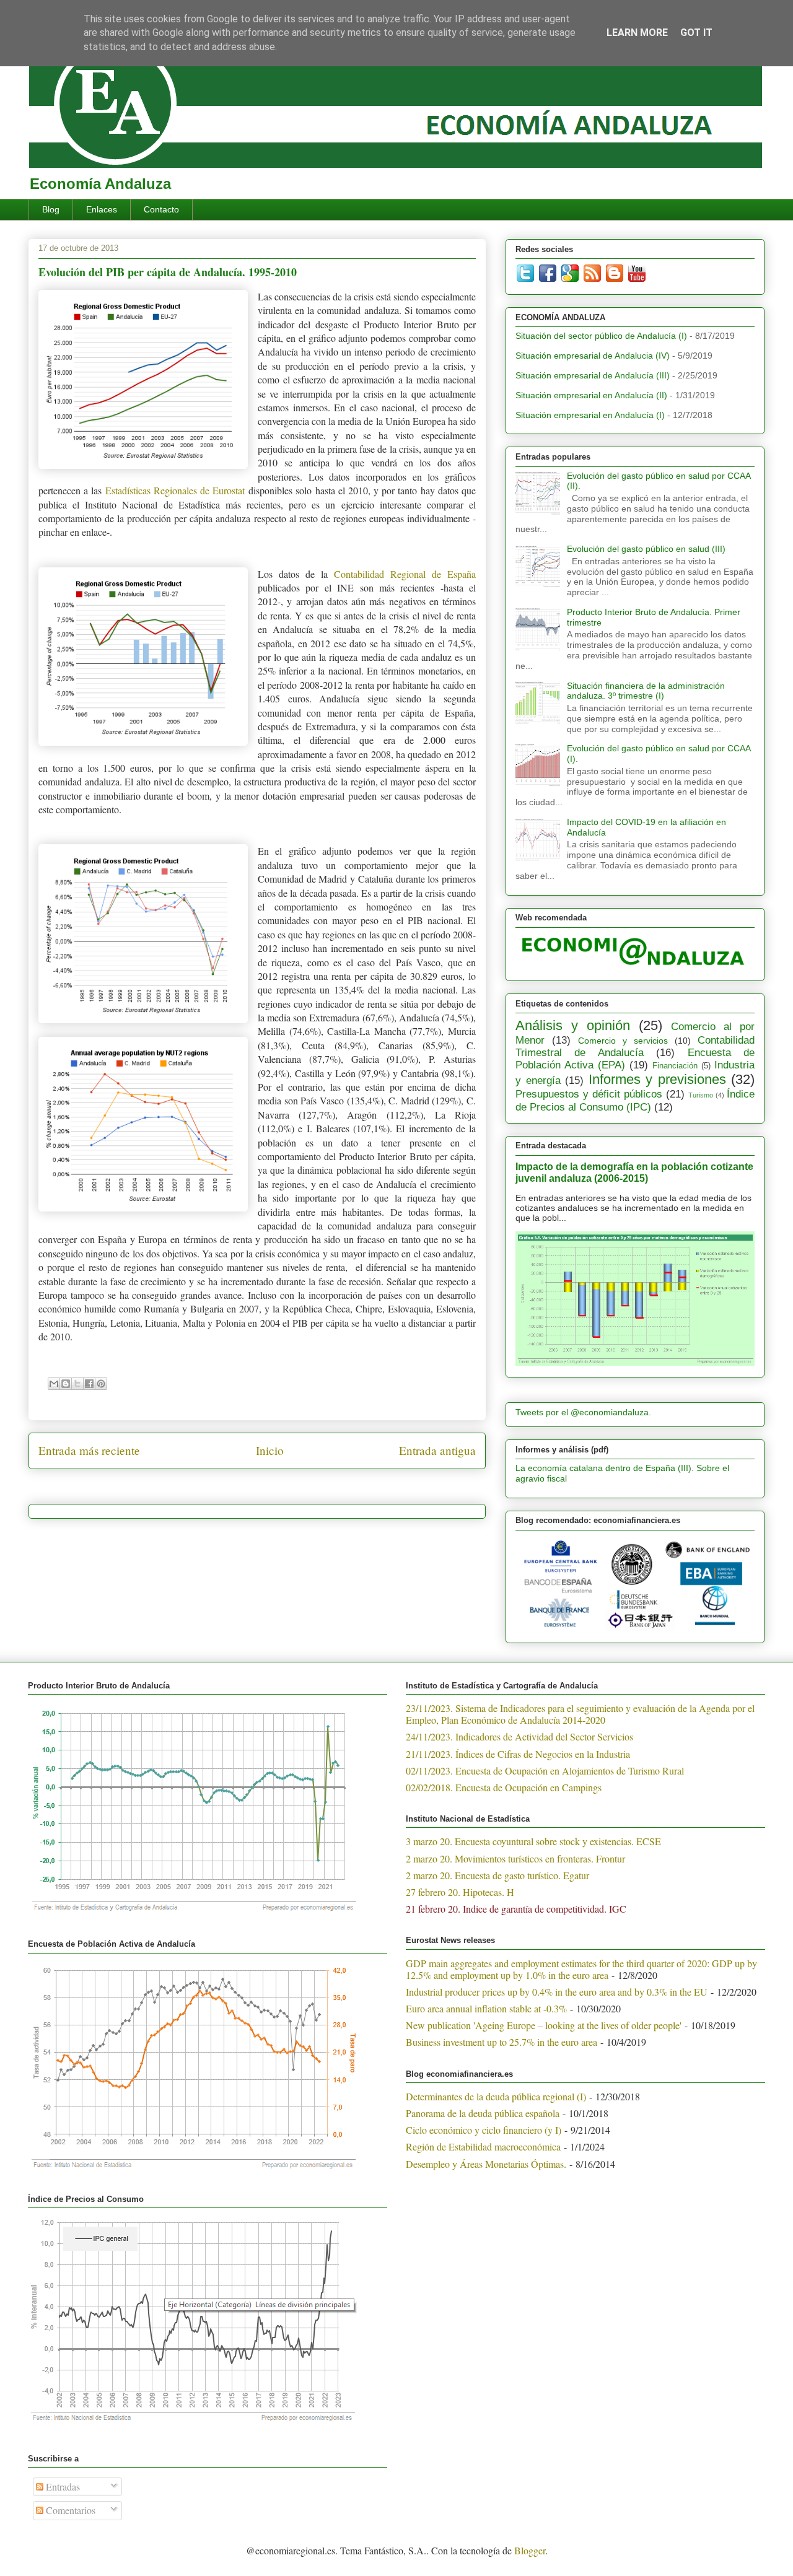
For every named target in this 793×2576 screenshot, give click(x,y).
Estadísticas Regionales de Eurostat (175, 490)
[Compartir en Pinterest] (101, 1384)
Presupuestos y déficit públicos (589, 1094)
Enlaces (102, 209)
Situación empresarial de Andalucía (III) (593, 375)
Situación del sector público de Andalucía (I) (601, 336)
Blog (51, 209)
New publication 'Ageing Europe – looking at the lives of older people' (544, 2025)
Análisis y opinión (573, 1025)
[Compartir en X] (77, 1384)
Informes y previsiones (657, 1079)
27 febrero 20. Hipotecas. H (460, 1892)
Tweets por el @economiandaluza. (583, 1412)
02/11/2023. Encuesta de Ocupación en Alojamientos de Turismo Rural (545, 1770)
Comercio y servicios (623, 1041)
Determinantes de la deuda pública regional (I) (496, 2096)
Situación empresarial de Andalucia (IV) (593, 356)
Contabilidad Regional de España (405, 574)
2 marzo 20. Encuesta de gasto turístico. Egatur (497, 1875)
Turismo (701, 1095)
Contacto (161, 209)
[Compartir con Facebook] (89, 1384)
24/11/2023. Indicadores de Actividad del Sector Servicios (519, 1736)
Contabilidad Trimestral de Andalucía (635, 1046)
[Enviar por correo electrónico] (54, 1384)
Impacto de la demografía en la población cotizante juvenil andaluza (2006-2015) (634, 1172)
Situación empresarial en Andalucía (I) (590, 415)
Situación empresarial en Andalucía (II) (591, 395)
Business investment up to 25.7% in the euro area (502, 2042)
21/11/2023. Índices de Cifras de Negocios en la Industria (518, 1754)
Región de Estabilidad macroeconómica (483, 2146)
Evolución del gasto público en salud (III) (646, 549)
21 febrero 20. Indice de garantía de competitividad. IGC (516, 1909)
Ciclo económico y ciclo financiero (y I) (484, 2130)
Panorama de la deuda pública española (483, 2113)
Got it (696, 33)
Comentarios (69, 2510)
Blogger (530, 2550)
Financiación (675, 1066)
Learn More (637, 33)
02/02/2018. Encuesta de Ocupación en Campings (504, 1787)
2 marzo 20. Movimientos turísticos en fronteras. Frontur (515, 1858)
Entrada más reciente (89, 1450)
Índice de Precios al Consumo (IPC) (635, 1100)
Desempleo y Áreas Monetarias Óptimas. (486, 2164)
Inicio (270, 1450)
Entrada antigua (437, 1450)
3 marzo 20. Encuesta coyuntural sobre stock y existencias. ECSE (533, 1841)
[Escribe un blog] (66, 1384)
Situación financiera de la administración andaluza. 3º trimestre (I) (646, 691)
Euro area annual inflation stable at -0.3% (486, 2008)
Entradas (62, 2486)
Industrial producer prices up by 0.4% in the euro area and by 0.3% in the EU (557, 1992)
